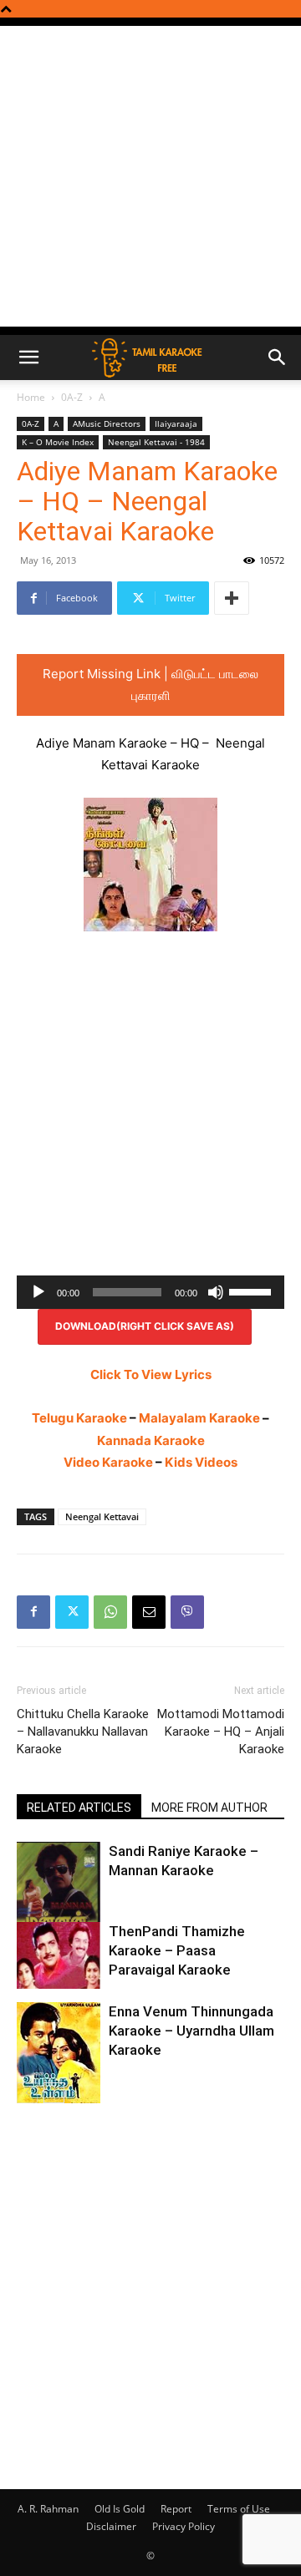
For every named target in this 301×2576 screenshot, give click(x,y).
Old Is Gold (120, 2509)
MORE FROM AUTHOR (209, 1808)
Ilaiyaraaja (176, 423)
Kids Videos (201, 1462)
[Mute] (216, 1292)
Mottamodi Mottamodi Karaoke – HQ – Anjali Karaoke (221, 1732)
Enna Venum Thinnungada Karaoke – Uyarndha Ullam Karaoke (191, 2031)
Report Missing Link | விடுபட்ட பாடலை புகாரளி (150, 685)
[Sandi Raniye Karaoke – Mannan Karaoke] (59, 1898)
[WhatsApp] (110, 1612)
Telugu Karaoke (79, 1418)
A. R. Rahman (48, 2509)
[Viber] (187, 1612)
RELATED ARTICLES (79, 1808)
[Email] (149, 1612)
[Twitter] (72, 1612)
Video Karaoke (108, 1462)
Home (31, 397)
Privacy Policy (184, 2526)
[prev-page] (27, 2093)
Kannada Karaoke (151, 1440)
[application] (150, 1292)
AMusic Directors (107, 423)
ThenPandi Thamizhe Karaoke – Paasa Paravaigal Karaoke (177, 1950)
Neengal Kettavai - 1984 (156, 442)
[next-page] (54, 2093)
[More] (232, 598)
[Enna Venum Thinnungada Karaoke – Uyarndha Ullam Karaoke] (59, 2054)
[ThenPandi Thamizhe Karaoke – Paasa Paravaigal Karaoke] (59, 1955)
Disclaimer (111, 2526)
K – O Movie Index (58, 442)
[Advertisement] (150, 176)
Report (176, 2509)
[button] (28, 357)
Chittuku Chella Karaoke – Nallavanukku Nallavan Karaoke (83, 1732)
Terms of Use (239, 2509)
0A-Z (72, 397)
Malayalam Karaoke (199, 1418)
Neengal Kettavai (102, 1516)
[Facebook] (33, 1612)
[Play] (38, 1292)
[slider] (253, 1291)
